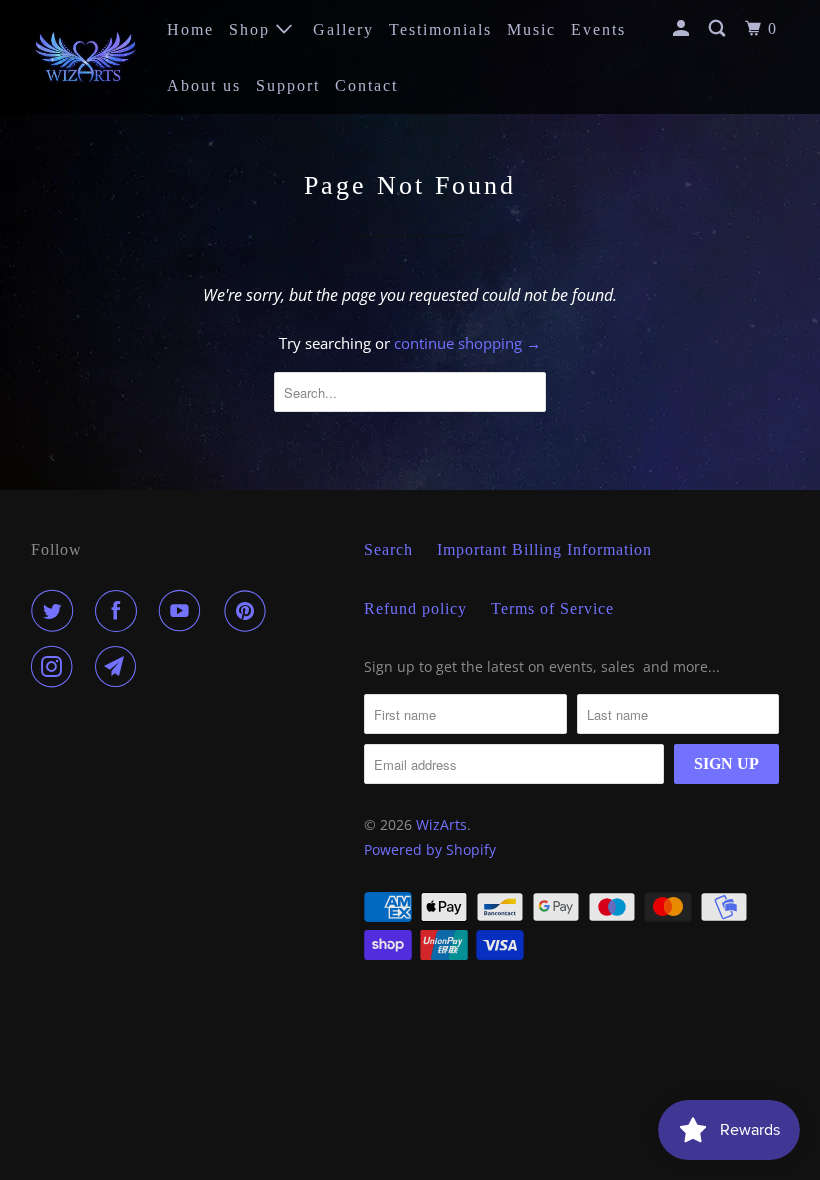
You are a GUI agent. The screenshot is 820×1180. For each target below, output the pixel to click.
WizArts (441, 824)
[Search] (719, 29)
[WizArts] (86, 56)
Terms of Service (552, 608)
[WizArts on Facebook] (120, 611)
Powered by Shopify (430, 849)
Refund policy (415, 608)
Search (388, 549)
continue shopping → (467, 343)
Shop (252, 29)
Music (531, 29)
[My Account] (683, 29)
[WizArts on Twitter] (56, 611)
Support (288, 85)
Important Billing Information (544, 549)
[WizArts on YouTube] (184, 611)
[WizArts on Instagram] (56, 667)
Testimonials (440, 29)
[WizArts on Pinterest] (249, 611)
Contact (366, 85)
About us (204, 85)
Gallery (343, 29)
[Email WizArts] (120, 667)
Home (190, 29)
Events (598, 29)
